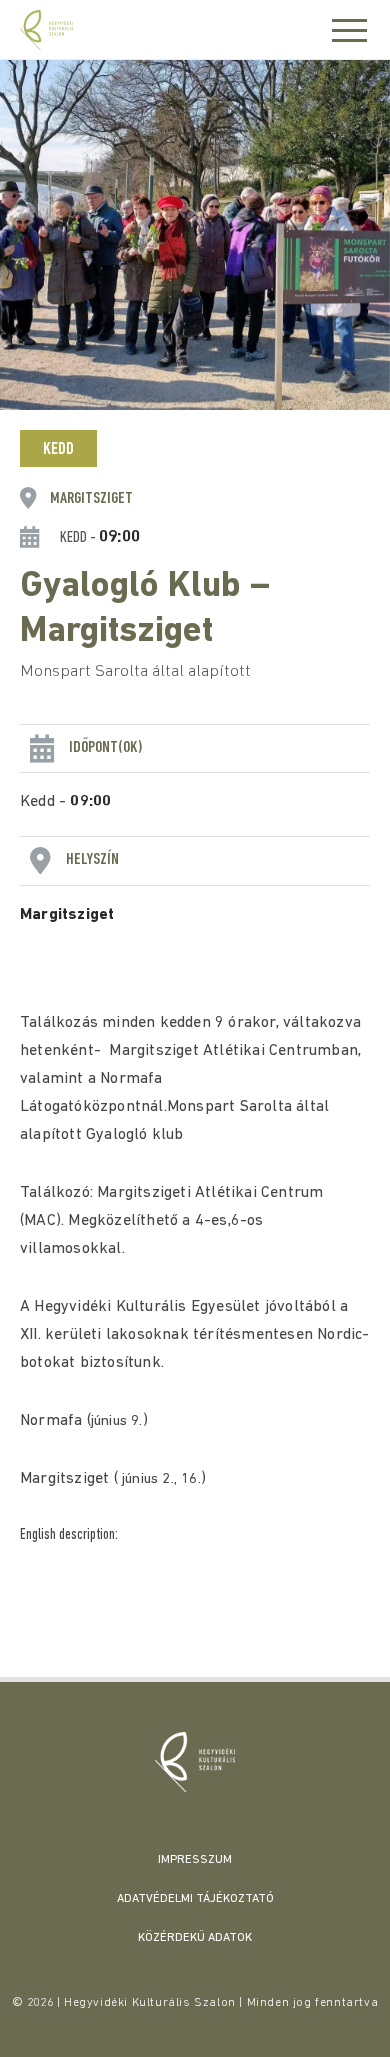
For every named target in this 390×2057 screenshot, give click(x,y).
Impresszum (195, 1860)
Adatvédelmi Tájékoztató (195, 1899)
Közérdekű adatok (195, 1938)
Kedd (58, 450)
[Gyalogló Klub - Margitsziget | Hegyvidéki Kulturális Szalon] (195, 1762)
